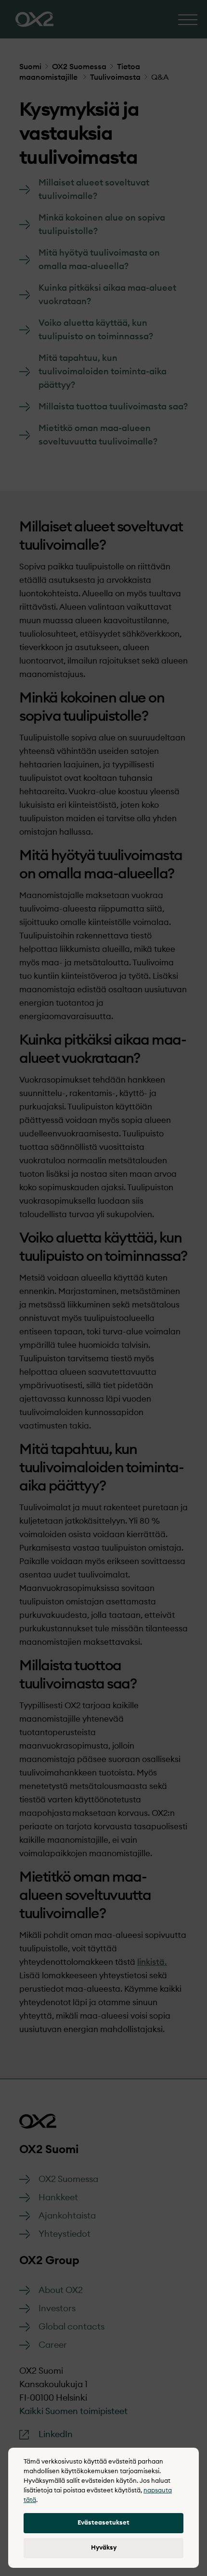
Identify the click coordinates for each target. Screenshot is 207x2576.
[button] (103, 2523)
